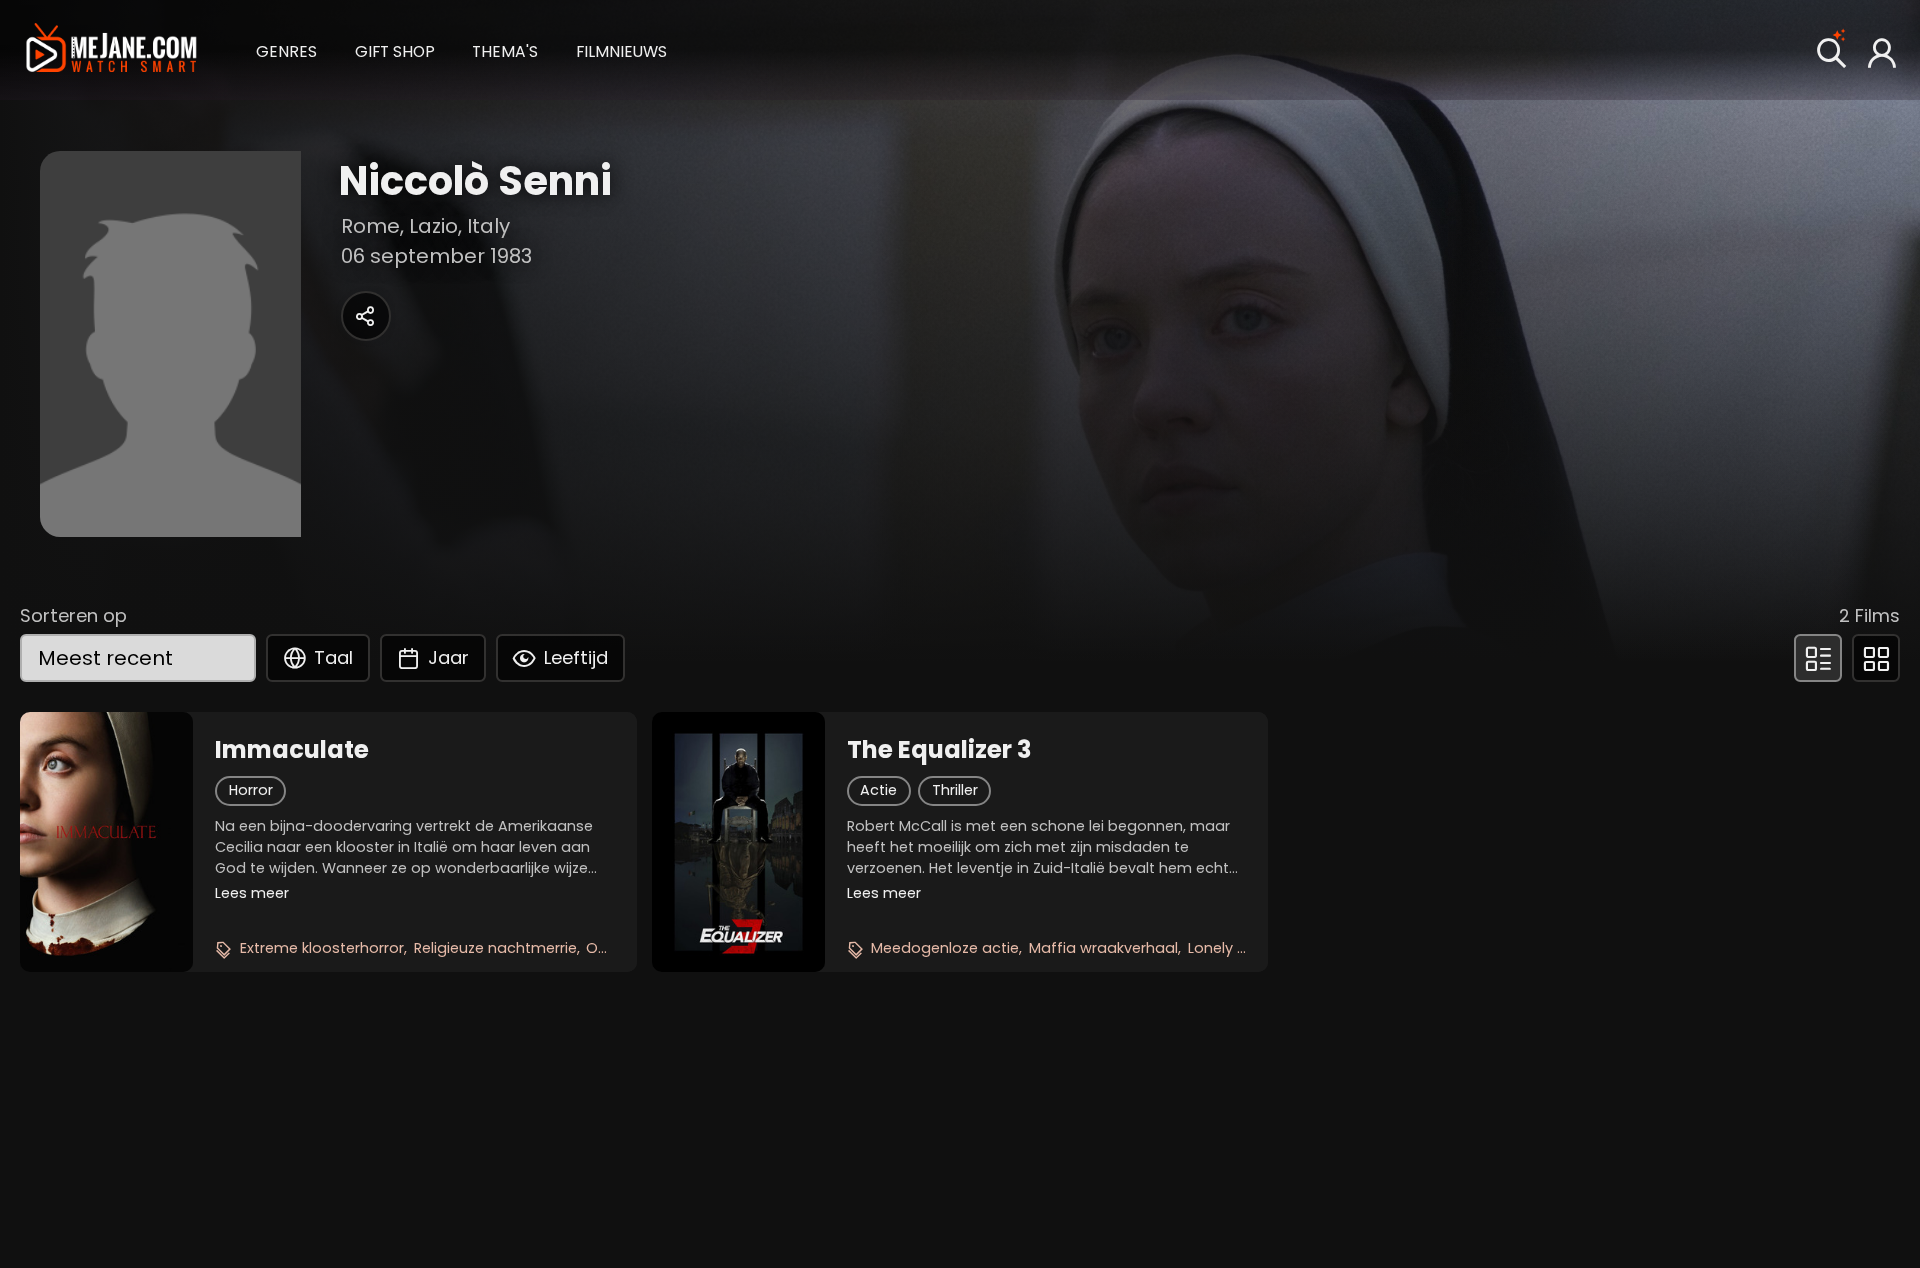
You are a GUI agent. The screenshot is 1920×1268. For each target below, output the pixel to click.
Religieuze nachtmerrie (495, 948)
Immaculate (292, 750)
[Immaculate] (106, 842)
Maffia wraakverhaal (1103, 948)
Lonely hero (1229, 948)
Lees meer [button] (252, 893)
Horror (251, 790)
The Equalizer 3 (939, 750)
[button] (286, 49)
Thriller (955, 790)
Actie (878, 790)
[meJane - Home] (111, 49)
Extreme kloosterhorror (322, 948)
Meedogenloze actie (945, 948)
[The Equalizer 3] (738, 842)
